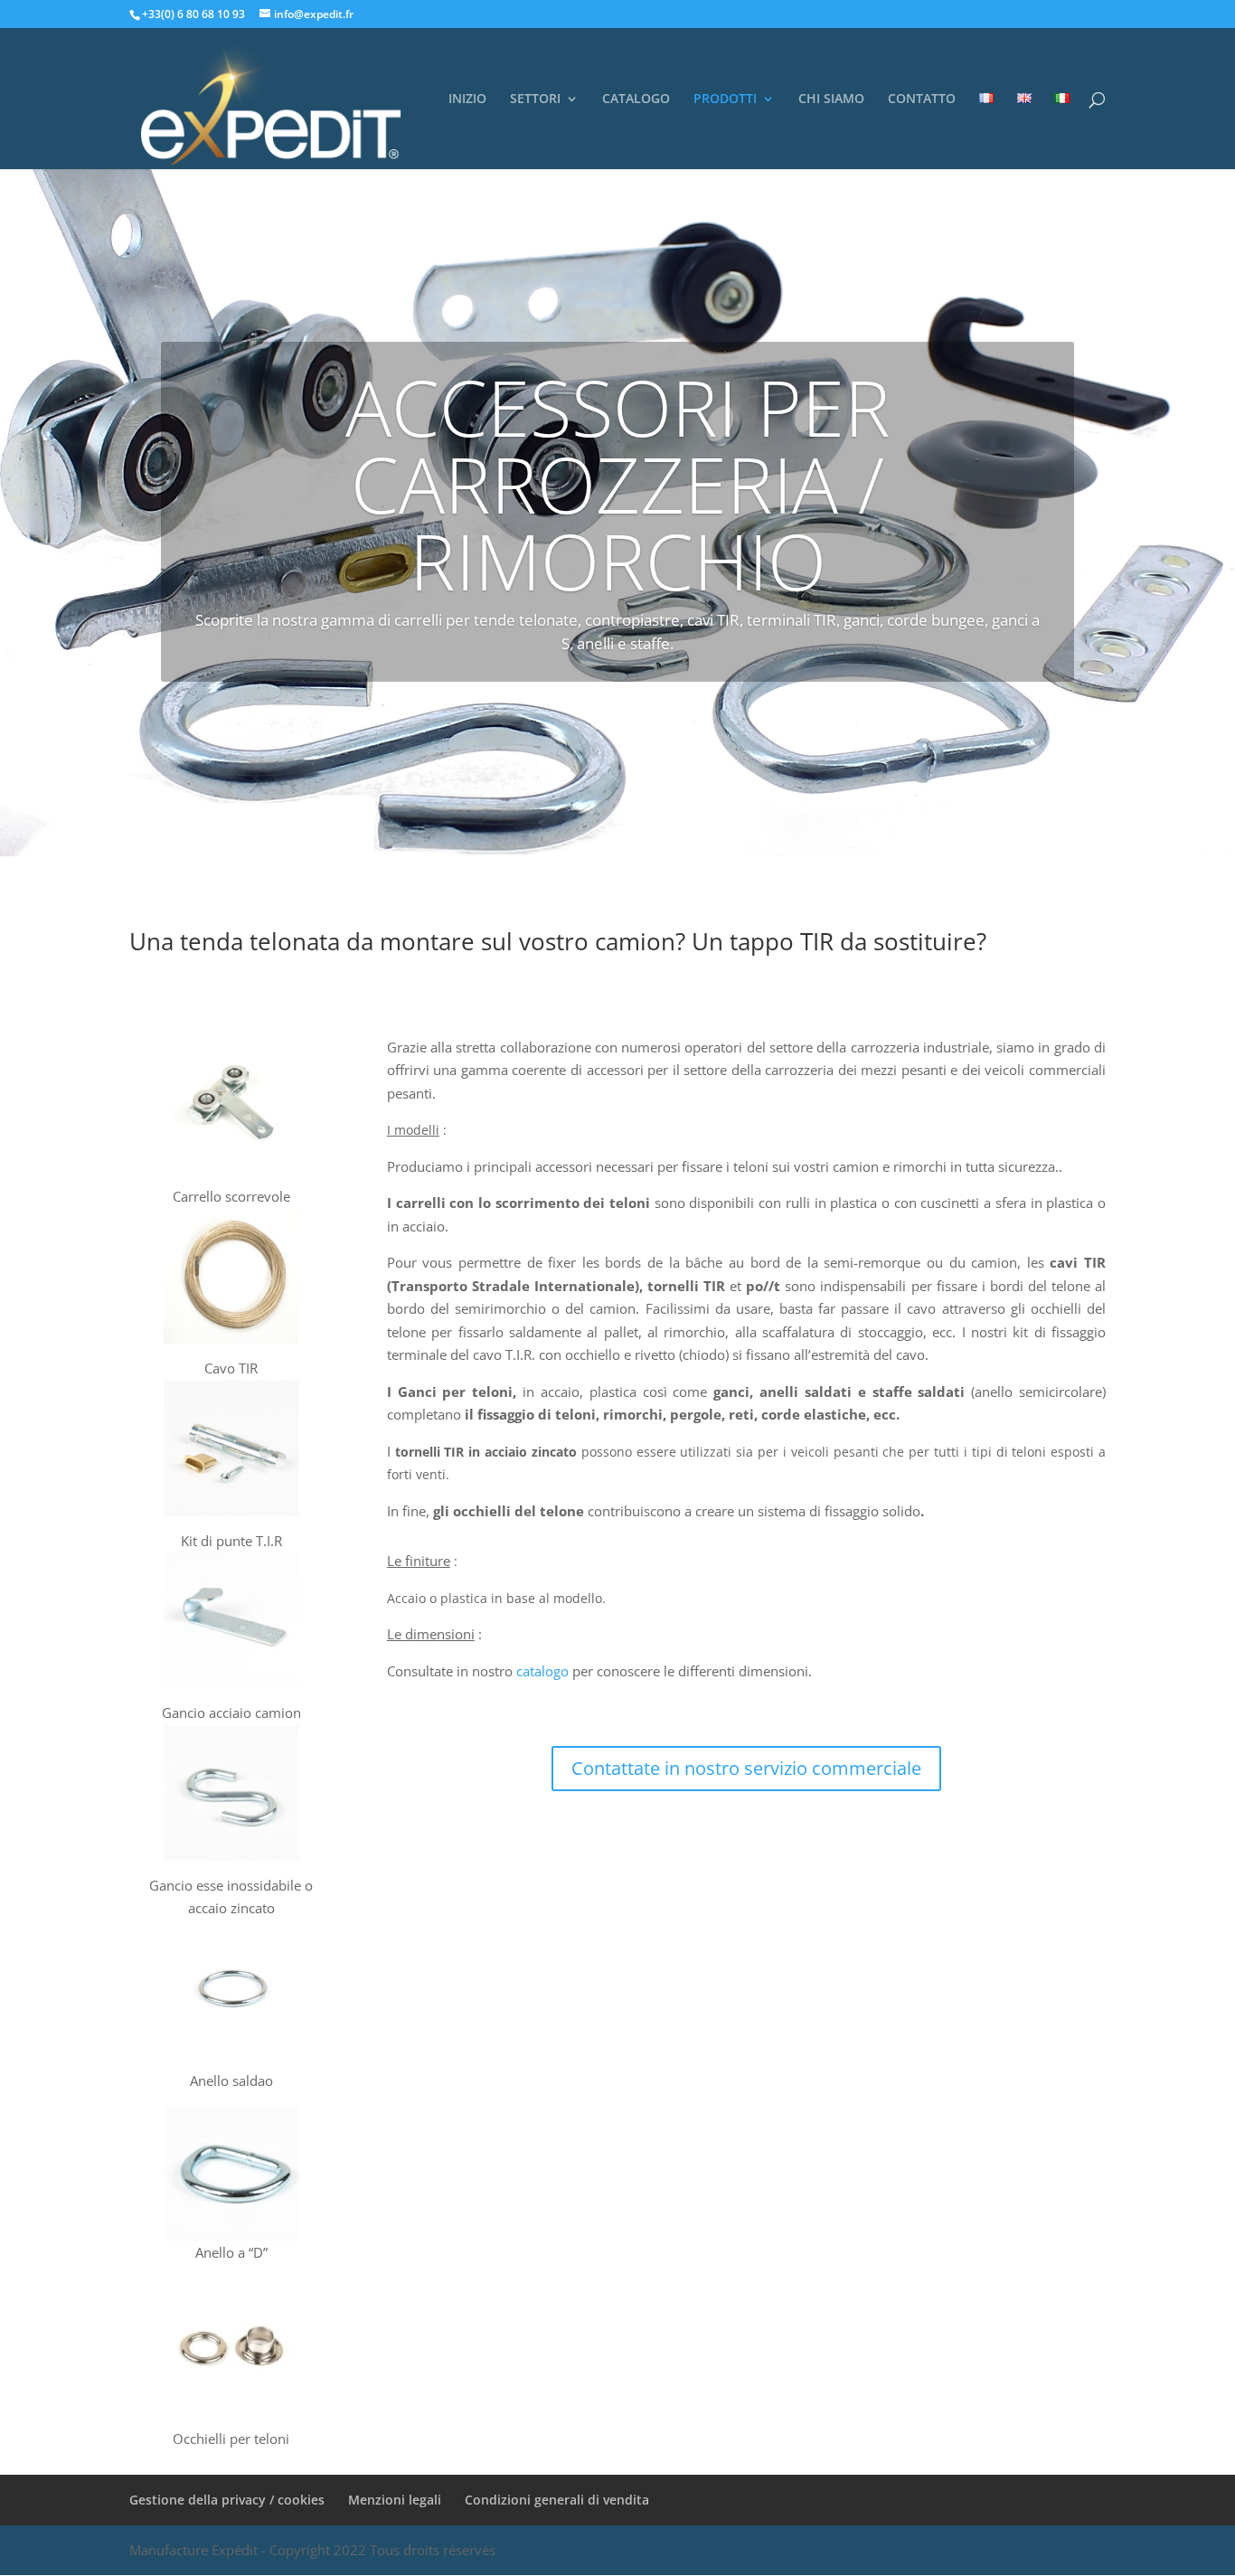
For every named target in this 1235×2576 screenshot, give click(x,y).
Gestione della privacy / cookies (227, 2500)
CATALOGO (636, 99)
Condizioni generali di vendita (557, 2500)
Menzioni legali (395, 2500)
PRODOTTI (725, 99)
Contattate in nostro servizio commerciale (746, 1768)
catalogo (544, 1671)
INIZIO (467, 99)
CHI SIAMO (831, 99)
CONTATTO (922, 99)
